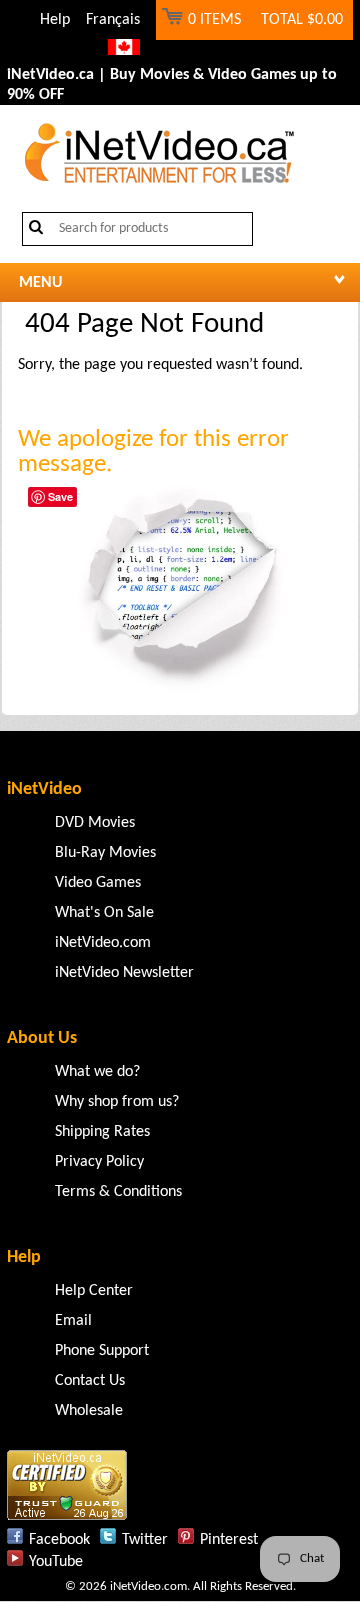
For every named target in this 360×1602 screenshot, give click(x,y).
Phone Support (102, 1351)
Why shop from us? (117, 1102)
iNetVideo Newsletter (124, 973)
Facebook (59, 1540)
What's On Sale (104, 913)
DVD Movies (95, 823)
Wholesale (89, 1411)
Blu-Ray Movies (105, 853)
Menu (40, 283)
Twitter (145, 1540)
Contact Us (90, 1381)
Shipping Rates (102, 1132)
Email (73, 1321)
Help (55, 20)
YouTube (56, 1562)
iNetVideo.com (103, 943)
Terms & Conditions (118, 1192)
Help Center (94, 1291)
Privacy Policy (99, 1162)
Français (113, 20)
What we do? (97, 1072)
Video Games (98, 883)
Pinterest (229, 1540)
